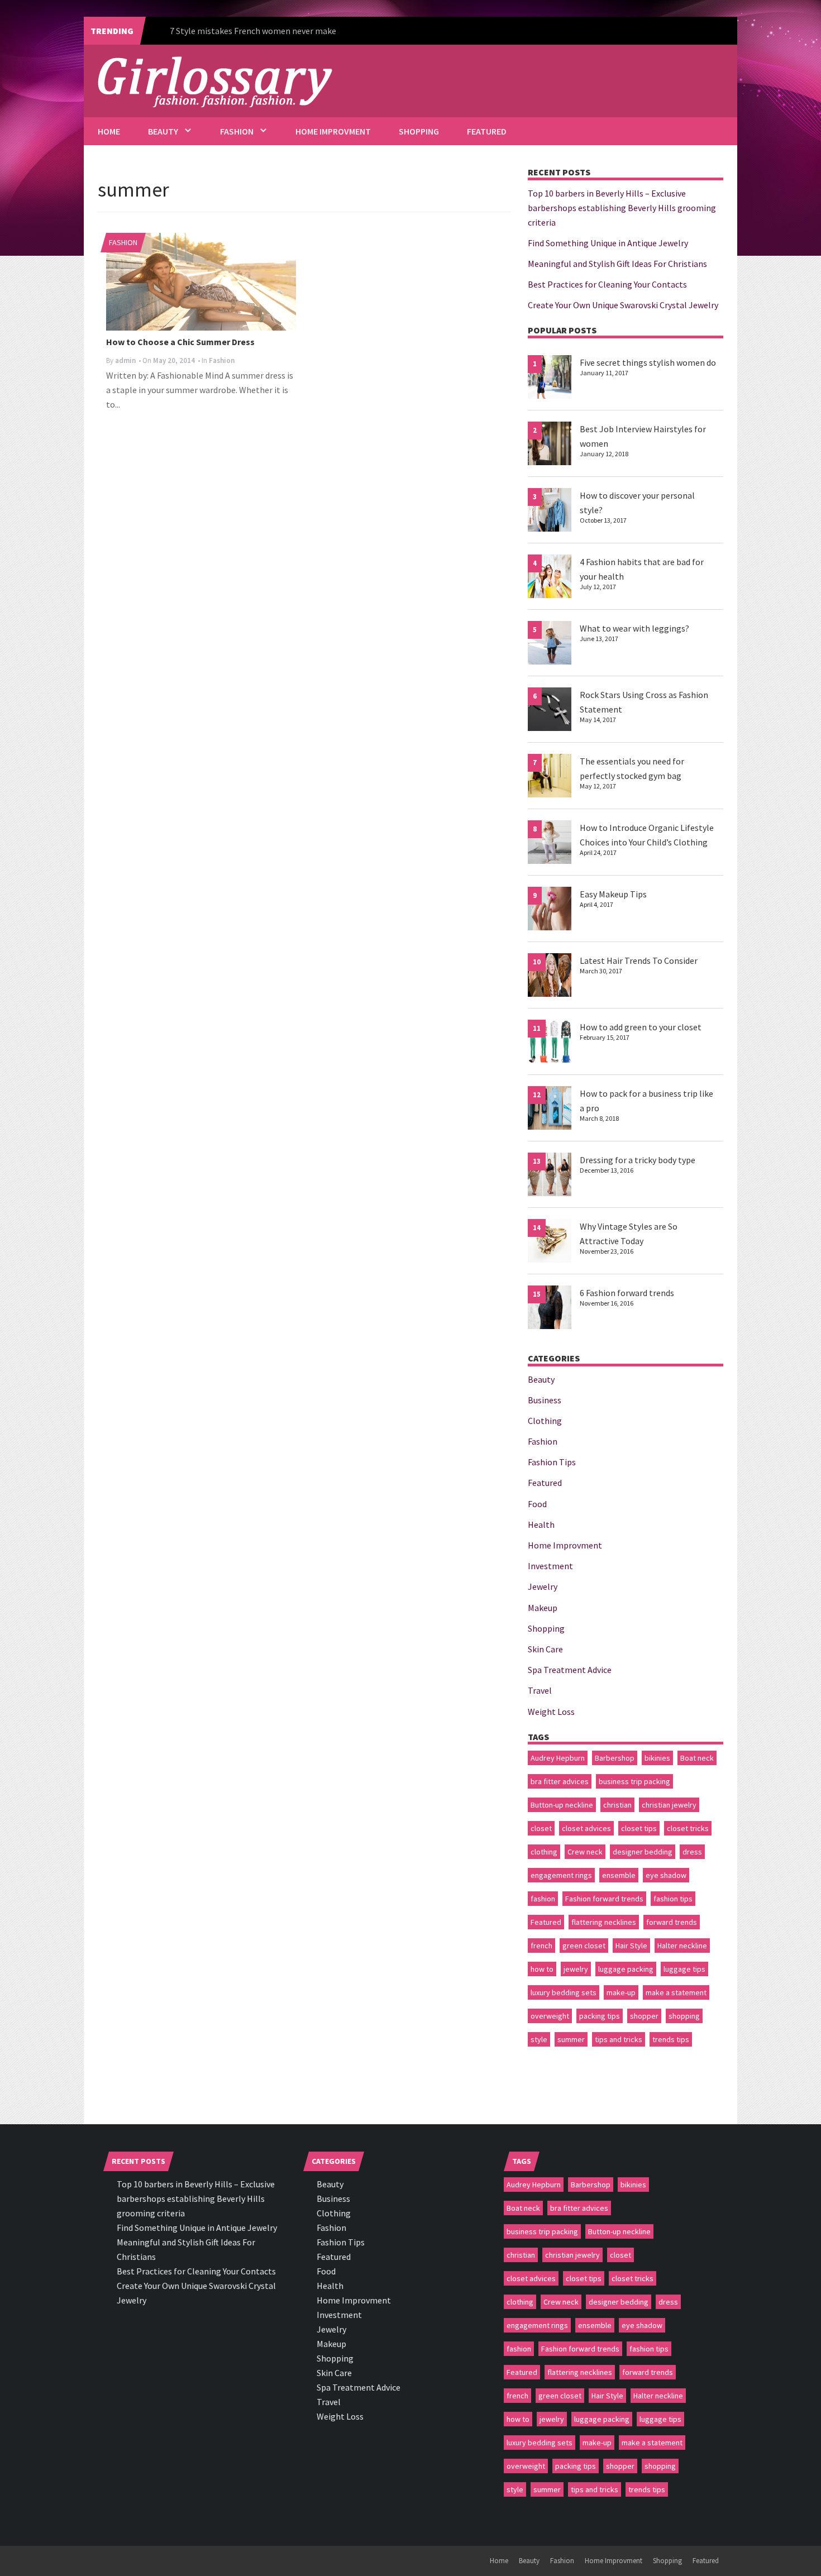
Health (541, 1524)
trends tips (671, 2039)
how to (542, 1969)
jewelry (576, 1969)
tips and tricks (619, 2039)
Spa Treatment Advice (570, 1670)
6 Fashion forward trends (627, 1293)
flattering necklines (604, 1922)
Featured (487, 131)
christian (617, 1805)
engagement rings (561, 1875)
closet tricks (688, 1828)
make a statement (676, 1992)
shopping (684, 2016)
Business (545, 1400)
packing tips (600, 2016)
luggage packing (626, 1969)
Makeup (543, 1608)
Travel (540, 1690)
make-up (621, 1992)
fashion (543, 1899)
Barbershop (615, 1758)
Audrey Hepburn (558, 1758)
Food (537, 1504)
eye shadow (666, 1875)
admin (125, 360)
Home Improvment (333, 131)
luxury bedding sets (564, 1992)
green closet (584, 1946)
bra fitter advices (560, 1781)
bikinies (657, 1758)
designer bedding (643, 1852)
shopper (644, 2016)
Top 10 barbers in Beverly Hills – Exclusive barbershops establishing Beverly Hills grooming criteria (622, 208)
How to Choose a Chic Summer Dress (180, 342)
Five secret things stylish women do (648, 362)
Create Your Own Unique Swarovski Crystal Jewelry (623, 305)
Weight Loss (551, 1712)
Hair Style (631, 1946)
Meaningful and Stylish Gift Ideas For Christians (617, 264)
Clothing (545, 1421)
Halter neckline (682, 1946)
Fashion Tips (552, 1462)
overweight (550, 2016)
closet (541, 1828)
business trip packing (634, 1781)
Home (109, 131)
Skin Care (545, 1649)
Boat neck (697, 1758)
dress (692, 1852)
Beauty (163, 131)
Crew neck (585, 1852)
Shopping (419, 131)
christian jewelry (669, 1805)
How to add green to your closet (641, 1027)
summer (571, 2039)
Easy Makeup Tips (613, 894)
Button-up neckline (562, 1805)
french (541, 1946)
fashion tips (673, 1899)
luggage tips (684, 1969)
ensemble (619, 1875)
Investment (550, 1566)
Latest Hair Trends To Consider (639, 960)
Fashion (237, 131)
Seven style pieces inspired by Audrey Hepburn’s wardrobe (279, 31)
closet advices (586, 1828)
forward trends (672, 1922)
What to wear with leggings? (634, 628)
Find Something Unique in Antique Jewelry (608, 243)
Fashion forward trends (604, 1899)
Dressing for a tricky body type (638, 1160)
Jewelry (543, 1586)
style (539, 2039)
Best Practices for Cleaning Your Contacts (607, 284)
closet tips (639, 1828)
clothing (544, 1852)
